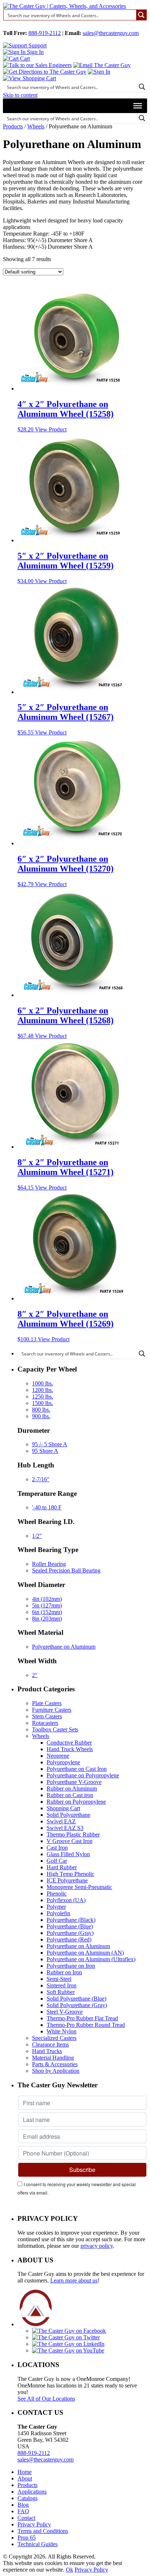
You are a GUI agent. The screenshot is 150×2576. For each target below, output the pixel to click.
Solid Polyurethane (68, 1815)
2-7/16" (41, 1479)
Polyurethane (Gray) (70, 1933)
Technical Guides (37, 2544)
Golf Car (57, 1861)
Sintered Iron (62, 1985)
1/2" (37, 1536)
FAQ (23, 2511)
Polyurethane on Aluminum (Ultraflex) (91, 1959)
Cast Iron (57, 1848)
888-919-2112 (45, 33)
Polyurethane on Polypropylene (83, 1775)
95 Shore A (45, 1451)
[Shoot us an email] (102, 65)
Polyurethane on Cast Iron (77, 1769)
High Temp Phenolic (70, 1874)
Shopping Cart (63, 1808)
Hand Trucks (47, 2051)
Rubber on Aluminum (72, 1789)
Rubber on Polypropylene (76, 1802)
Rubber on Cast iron (70, 1795)
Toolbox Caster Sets (55, 1729)
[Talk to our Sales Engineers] (37, 65)
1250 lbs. (43, 1396)
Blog (23, 2505)
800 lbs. (41, 1410)
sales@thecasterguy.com (111, 33)
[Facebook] (69, 2331)
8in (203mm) (47, 1619)
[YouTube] (68, 2350)
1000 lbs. (43, 1383)
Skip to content (20, 95)
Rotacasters (45, 1723)
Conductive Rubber (69, 1743)
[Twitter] (66, 2337)
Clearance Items (50, 2044)
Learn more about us (74, 2280)
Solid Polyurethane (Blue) (76, 1999)
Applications (32, 2492)
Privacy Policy (34, 2524)
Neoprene (58, 1756)
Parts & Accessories (55, 2064)
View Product (51, 429)
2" (35, 1675)
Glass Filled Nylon (68, 1854)
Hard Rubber (62, 1867)
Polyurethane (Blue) (70, 1926)
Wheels (36, 126)
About (25, 2478)
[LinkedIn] (68, 2344)
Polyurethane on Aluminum (64, 1647)
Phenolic (57, 1894)
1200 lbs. (43, 1390)
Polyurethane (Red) (69, 1939)
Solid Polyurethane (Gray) (77, 2005)
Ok (70, 2570)
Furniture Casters (52, 1710)
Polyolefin (58, 1913)
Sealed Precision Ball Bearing (66, 1570)
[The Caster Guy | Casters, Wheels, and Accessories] (64, 6)
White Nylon (62, 2031)
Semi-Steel (59, 1979)
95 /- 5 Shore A (50, 1444)
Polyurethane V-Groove (74, 1782)
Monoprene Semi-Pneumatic (79, 1887)
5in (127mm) (47, 1605)
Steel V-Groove (65, 2012)
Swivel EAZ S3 (65, 1828)
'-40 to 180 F (47, 1507)
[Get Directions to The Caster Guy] (45, 72)
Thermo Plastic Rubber (73, 1834)
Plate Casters (47, 1703)
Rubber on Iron (64, 1972)
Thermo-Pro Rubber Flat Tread (82, 2018)
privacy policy (97, 2246)
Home (25, 2472)
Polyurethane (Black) (71, 1920)
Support (37, 45)
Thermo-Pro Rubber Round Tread (86, 2025)
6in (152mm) (47, 1612)
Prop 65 (27, 2538)
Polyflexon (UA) (66, 1900)
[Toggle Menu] (138, 106)
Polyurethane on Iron (71, 1966)
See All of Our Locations (46, 2399)
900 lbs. (41, 1416)
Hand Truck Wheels (70, 1749)
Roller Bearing (49, 1564)
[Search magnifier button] (141, 15)
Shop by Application (56, 2071)
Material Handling (53, 2058)
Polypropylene (63, 1762)
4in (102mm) (47, 1599)
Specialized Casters (54, 2038)
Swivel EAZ (61, 1821)
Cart (24, 59)
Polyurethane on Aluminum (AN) (85, 1953)
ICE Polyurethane (67, 1880)
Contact (26, 2518)
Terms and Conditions (43, 2531)
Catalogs (27, 2498)
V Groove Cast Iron (70, 1841)
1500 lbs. (43, 1403)
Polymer (56, 1907)
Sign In (35, 52)
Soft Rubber (61, 1992)
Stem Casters (47, 1716)
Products (13, 126)
